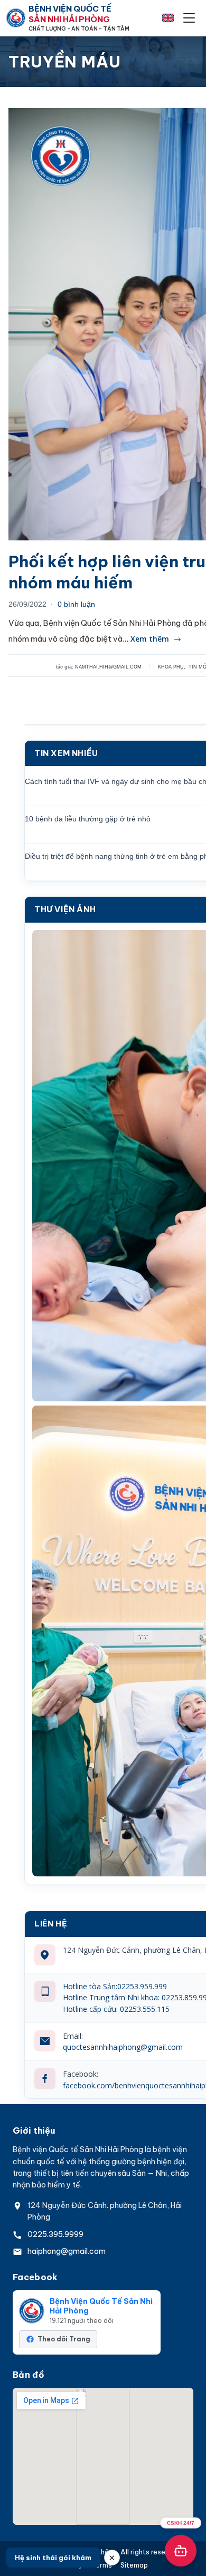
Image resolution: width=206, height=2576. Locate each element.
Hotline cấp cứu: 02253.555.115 (116, 2009)
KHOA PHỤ (171, 667)
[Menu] (189, 18)
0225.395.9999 (55, 2234)
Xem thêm (150, 639)
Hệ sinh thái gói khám (53, 2558)
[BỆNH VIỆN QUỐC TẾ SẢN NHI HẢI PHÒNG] (16, 18)
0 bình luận (76, 604)
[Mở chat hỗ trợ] (181, 2551)
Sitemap (134, 2565)
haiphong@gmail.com (67, 2251)
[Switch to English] (168, 18)
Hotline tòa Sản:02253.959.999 (115, 1986)
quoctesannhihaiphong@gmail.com (123, 2047)
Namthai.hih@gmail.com (108, 667)
